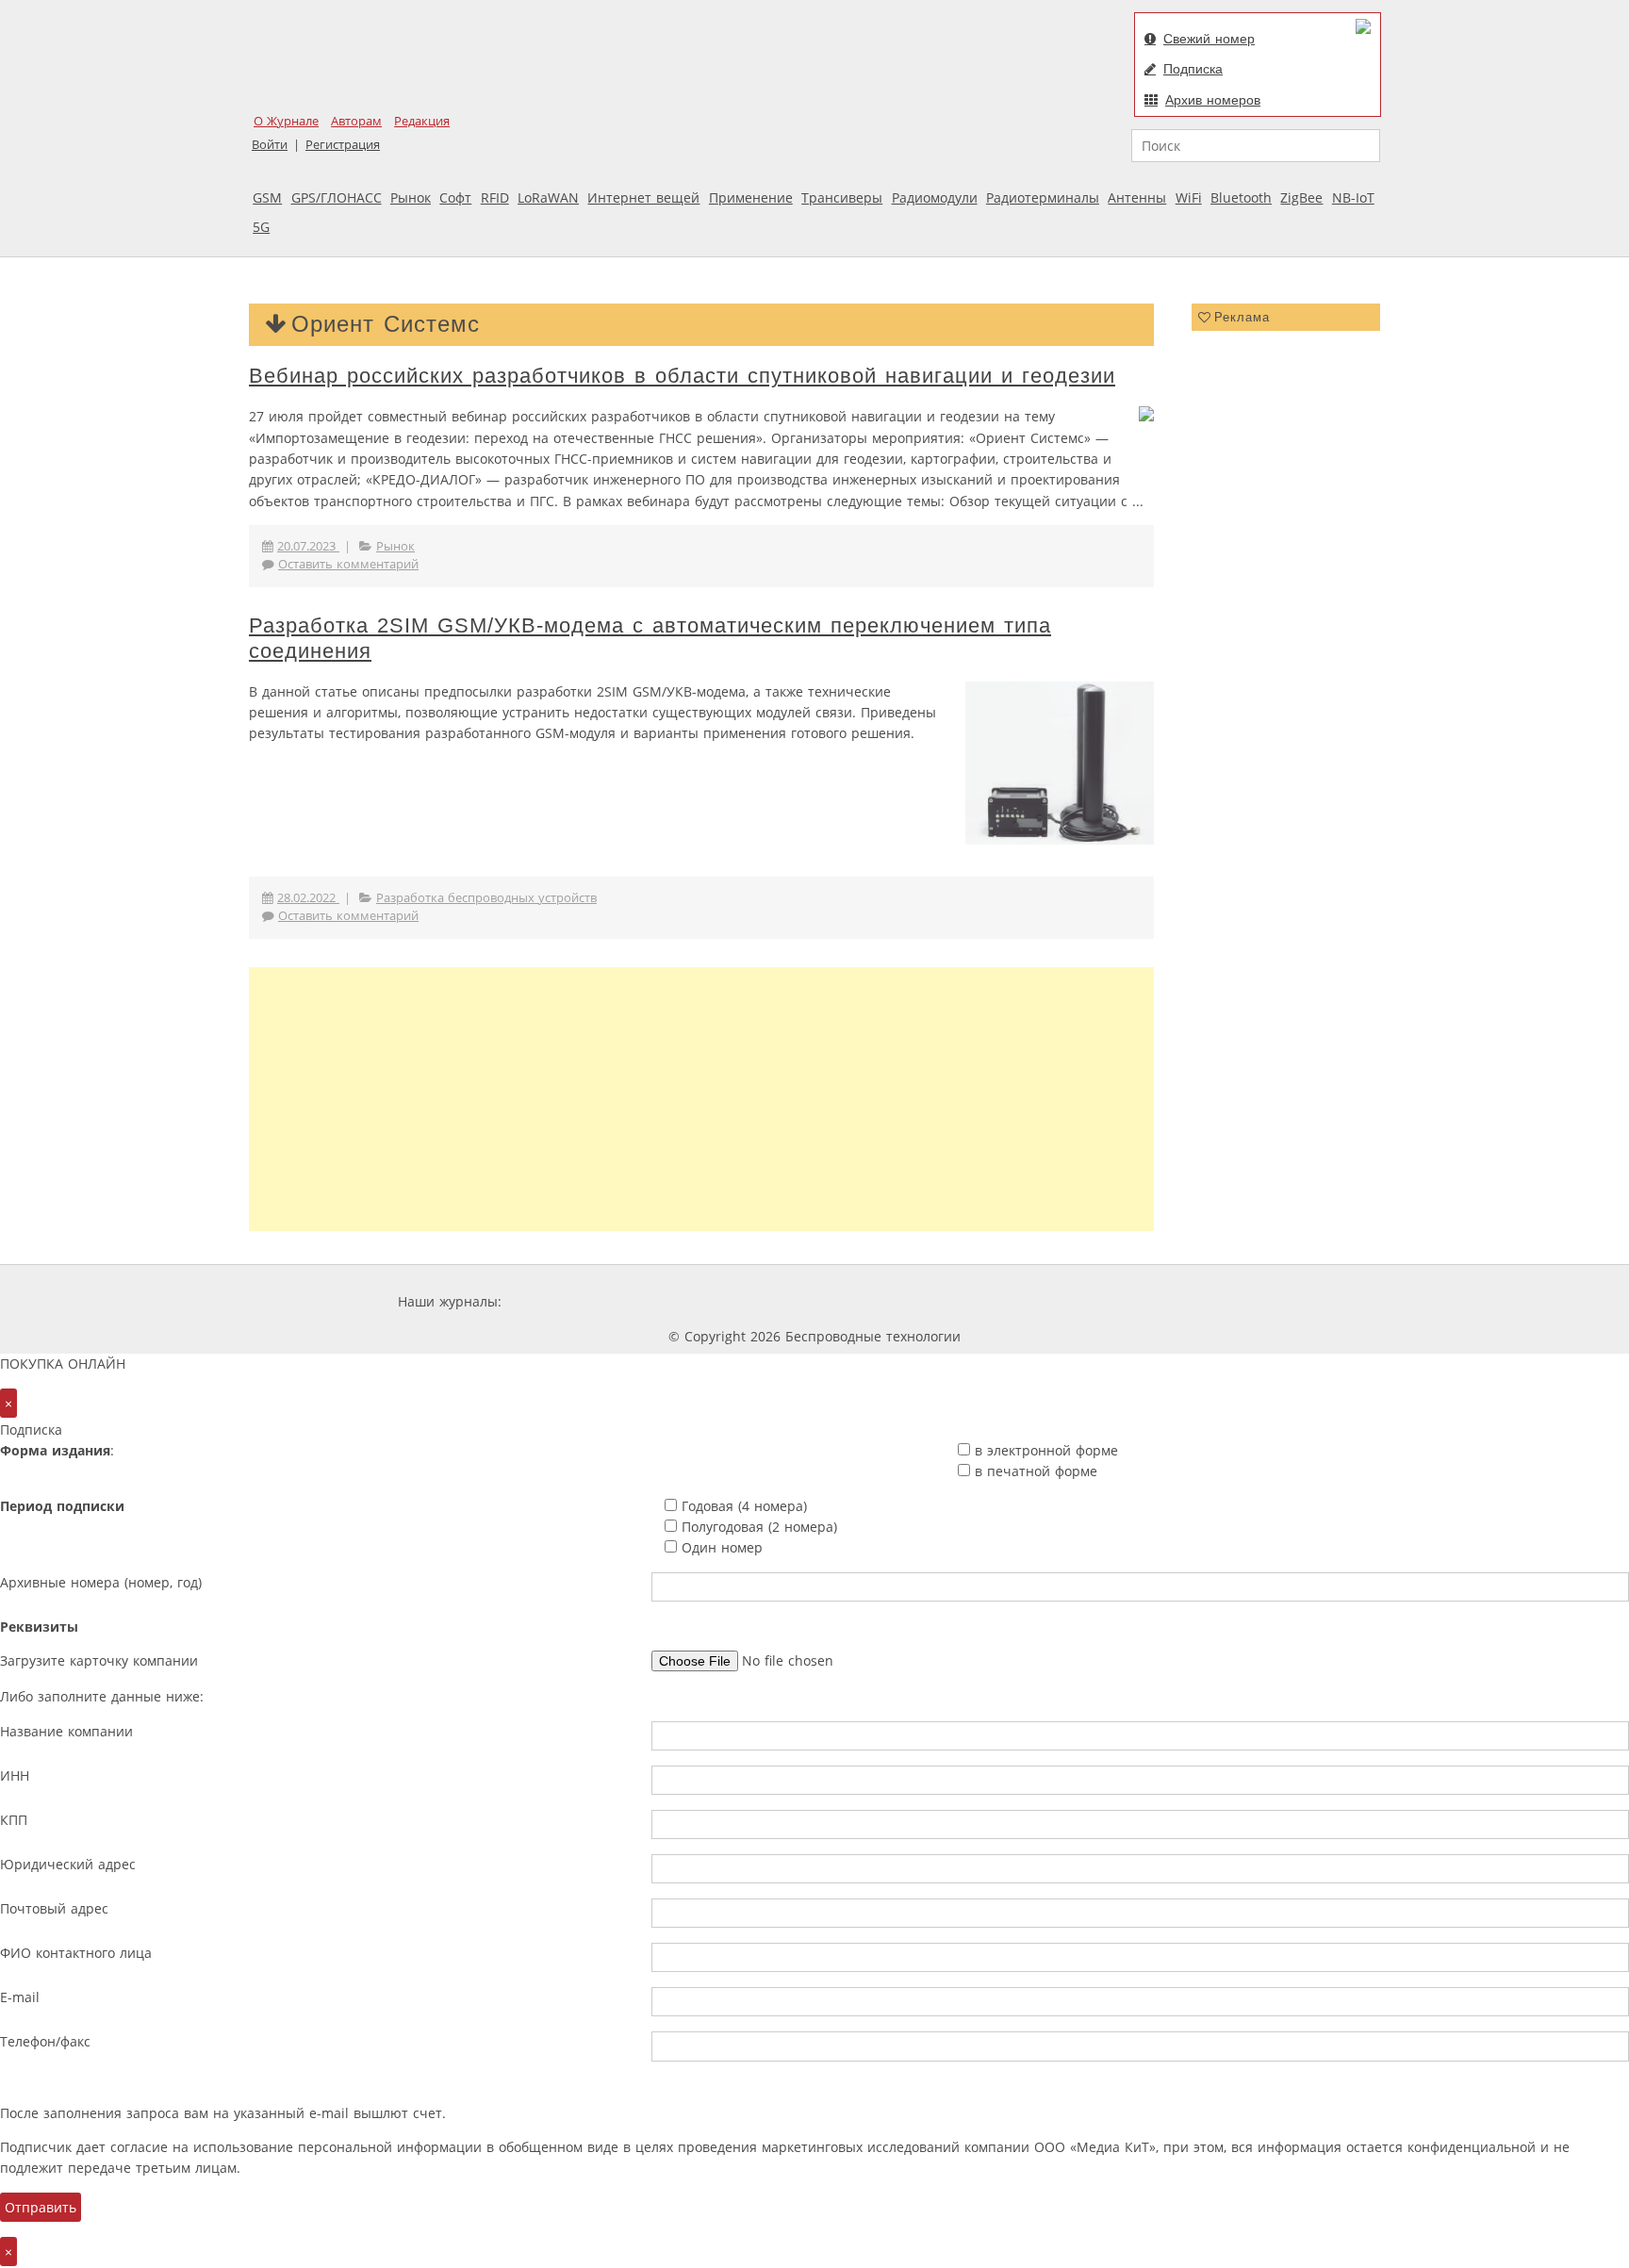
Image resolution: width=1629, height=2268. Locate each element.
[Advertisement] (701, 1099)
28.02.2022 (308, 898)
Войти (270, 145)
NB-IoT (1353, 197)
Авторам (356, 121)
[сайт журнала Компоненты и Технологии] (798, 1301)
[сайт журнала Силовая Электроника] (567, 1301)
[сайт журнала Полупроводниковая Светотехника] (1054, 1301)
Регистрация (343, 145)
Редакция (422, 121)
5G (261, 227)
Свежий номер (1209, 39)
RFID (495, 197)
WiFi (1189, 197)
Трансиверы (842, 197)
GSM (267, 197)
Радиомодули (935, 197)
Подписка (1193, 69)
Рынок (411, 197)
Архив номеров (1213, 100)
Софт (455, 197)
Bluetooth (1241, 197)
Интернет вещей (643, 197)
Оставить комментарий (348, 564)
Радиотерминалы (1043, 197)
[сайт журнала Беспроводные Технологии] (913, 1301)
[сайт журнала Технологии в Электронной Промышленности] (687, 1301)
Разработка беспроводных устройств (486, 898)
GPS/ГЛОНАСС (337, 197)
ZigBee (1301, 197)
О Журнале (286, 121)
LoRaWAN (548, 197)
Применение (751, 197)
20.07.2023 (308, 546)
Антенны (1137, 197)
